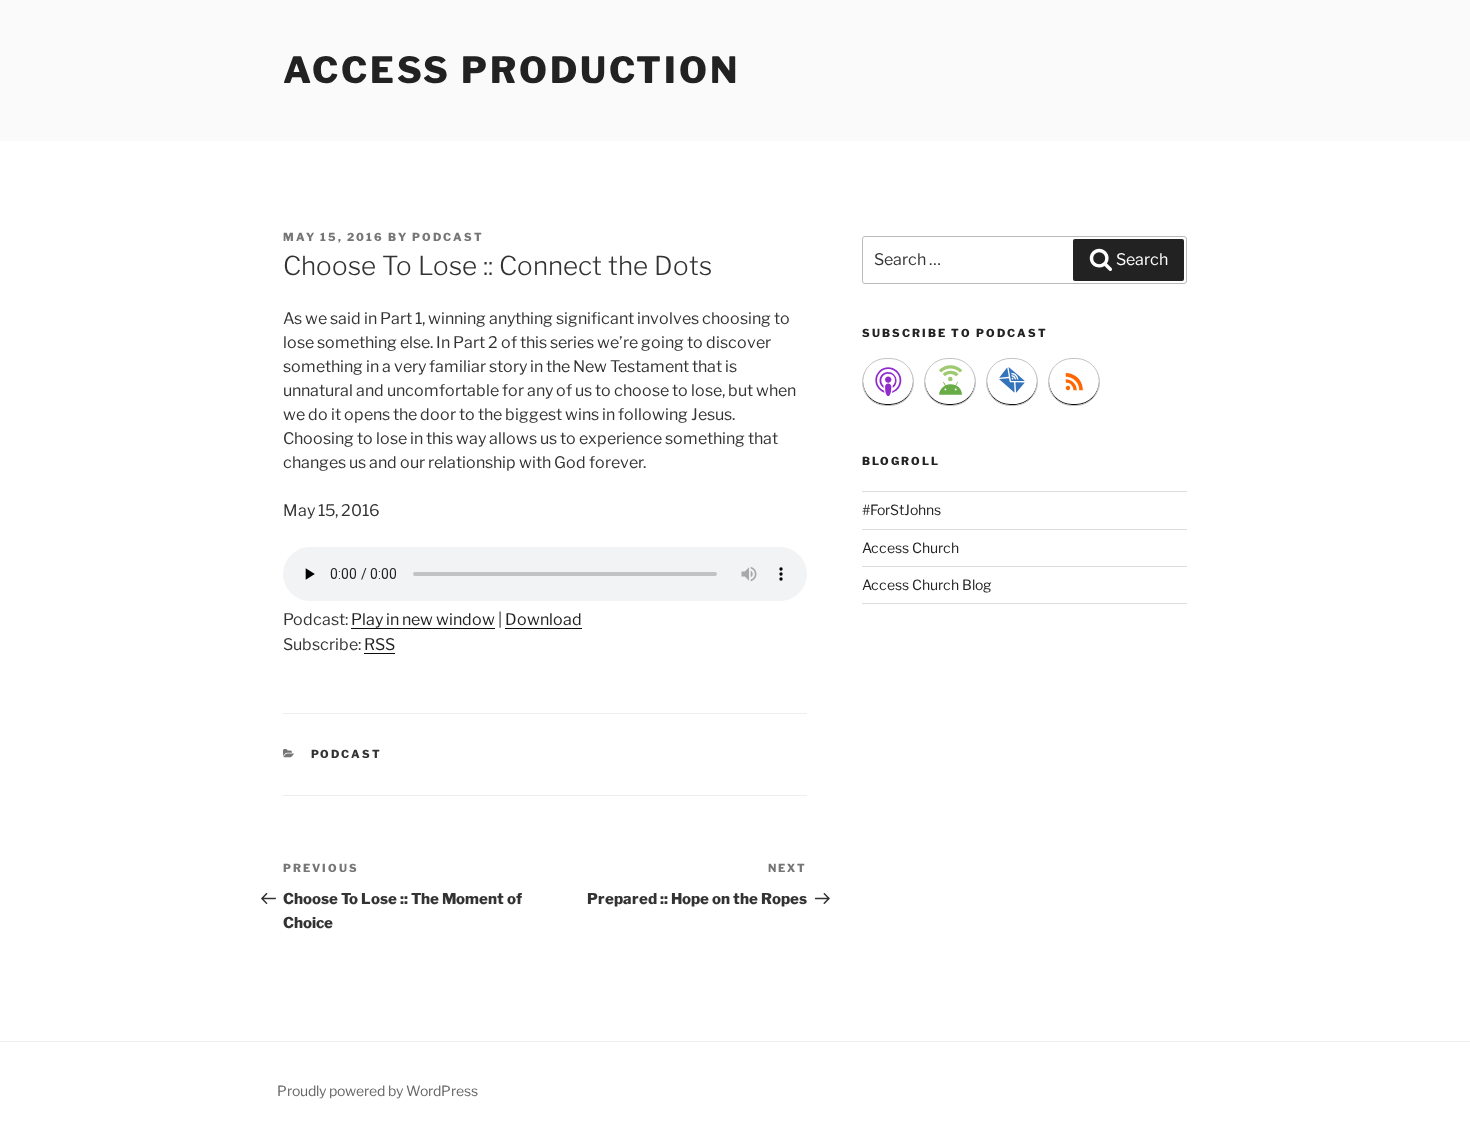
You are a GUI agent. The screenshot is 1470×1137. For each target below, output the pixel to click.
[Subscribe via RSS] (1074, 382)
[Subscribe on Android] (950, 382)
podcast (448, 237)
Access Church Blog (926, 584)
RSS (379, 644)
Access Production (511, 70)
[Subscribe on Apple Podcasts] (888, 382)
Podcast (347, 754)
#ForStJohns (901, 509)
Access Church (910, 547)
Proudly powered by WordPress (377, 1090)
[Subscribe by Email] (1012, 382)
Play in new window (423, 619)
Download (543, 619)
